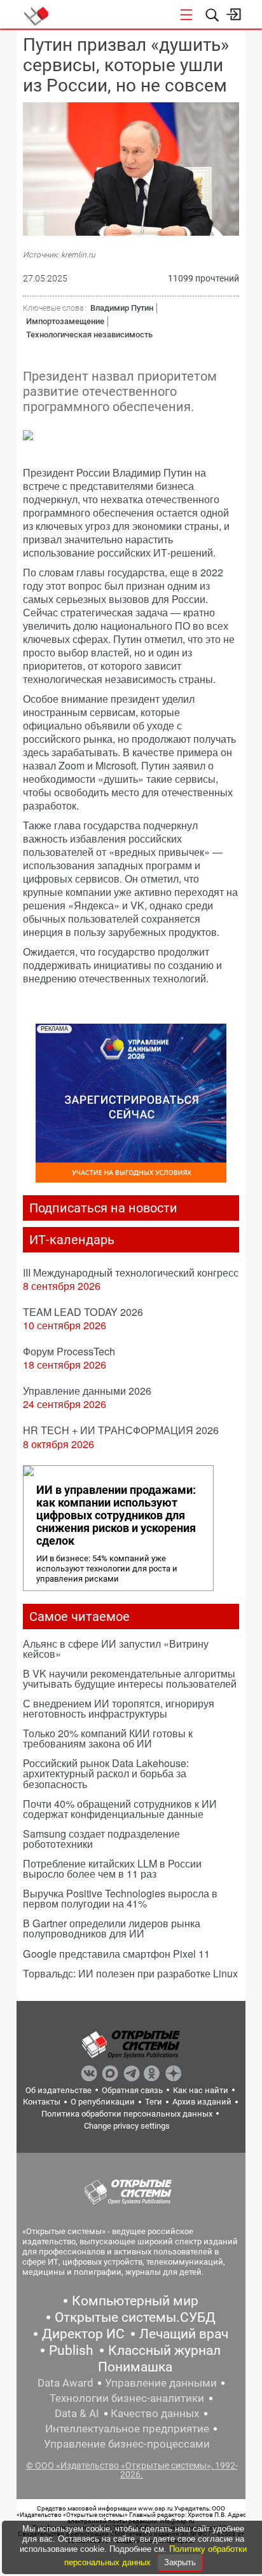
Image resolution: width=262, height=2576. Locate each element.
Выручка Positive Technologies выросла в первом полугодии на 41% (120, 1898)
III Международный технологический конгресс (131, 1272)
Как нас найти (201, 2090)
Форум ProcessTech (69, 1351)
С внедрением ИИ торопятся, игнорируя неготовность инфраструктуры (119, 1708)
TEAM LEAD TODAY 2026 (83, 1312)
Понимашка (135, 2367)
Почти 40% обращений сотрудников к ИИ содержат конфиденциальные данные (120, 1809)
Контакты (42, 2102)
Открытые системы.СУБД (135, 2317)
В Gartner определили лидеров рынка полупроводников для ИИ (112, 1928)
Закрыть (180, 2562)
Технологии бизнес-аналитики (127, 2398)
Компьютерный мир (135, 2301)
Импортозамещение (65, 321)
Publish (71, 2350)
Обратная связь (132, 2090)
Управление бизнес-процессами (127, 2444)
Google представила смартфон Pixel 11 (116, 1954)
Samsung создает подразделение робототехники (101, 1839)
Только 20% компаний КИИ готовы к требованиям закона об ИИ (108, 1738)
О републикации (103, 2102)
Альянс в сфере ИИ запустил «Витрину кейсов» (116, 1649)
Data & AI (77, 2413)
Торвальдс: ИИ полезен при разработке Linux (130, 1973)
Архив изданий (202, 2102)
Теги (154, 2102)
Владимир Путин (122, 308)
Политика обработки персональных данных (127, 2114)
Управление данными (161, 2383)
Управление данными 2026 (87, 1391)
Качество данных (155, 2413)
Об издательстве (59, 2090)
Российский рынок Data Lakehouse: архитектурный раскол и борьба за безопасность (106, 1773)
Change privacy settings (127, 2126)
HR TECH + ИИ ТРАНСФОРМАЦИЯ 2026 (121, 1430)
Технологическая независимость (89, 335)
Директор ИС (83, 2334)
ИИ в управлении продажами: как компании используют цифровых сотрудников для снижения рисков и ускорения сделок (116, 1515)
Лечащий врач (184, 2334)
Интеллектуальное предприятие (127, 2429)
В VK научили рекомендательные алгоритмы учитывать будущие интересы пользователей (130, 1678)
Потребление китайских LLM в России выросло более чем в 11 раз (112, 1868)
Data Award (65, 2383)
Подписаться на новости (103, 1208)
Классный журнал (164, 2350)
